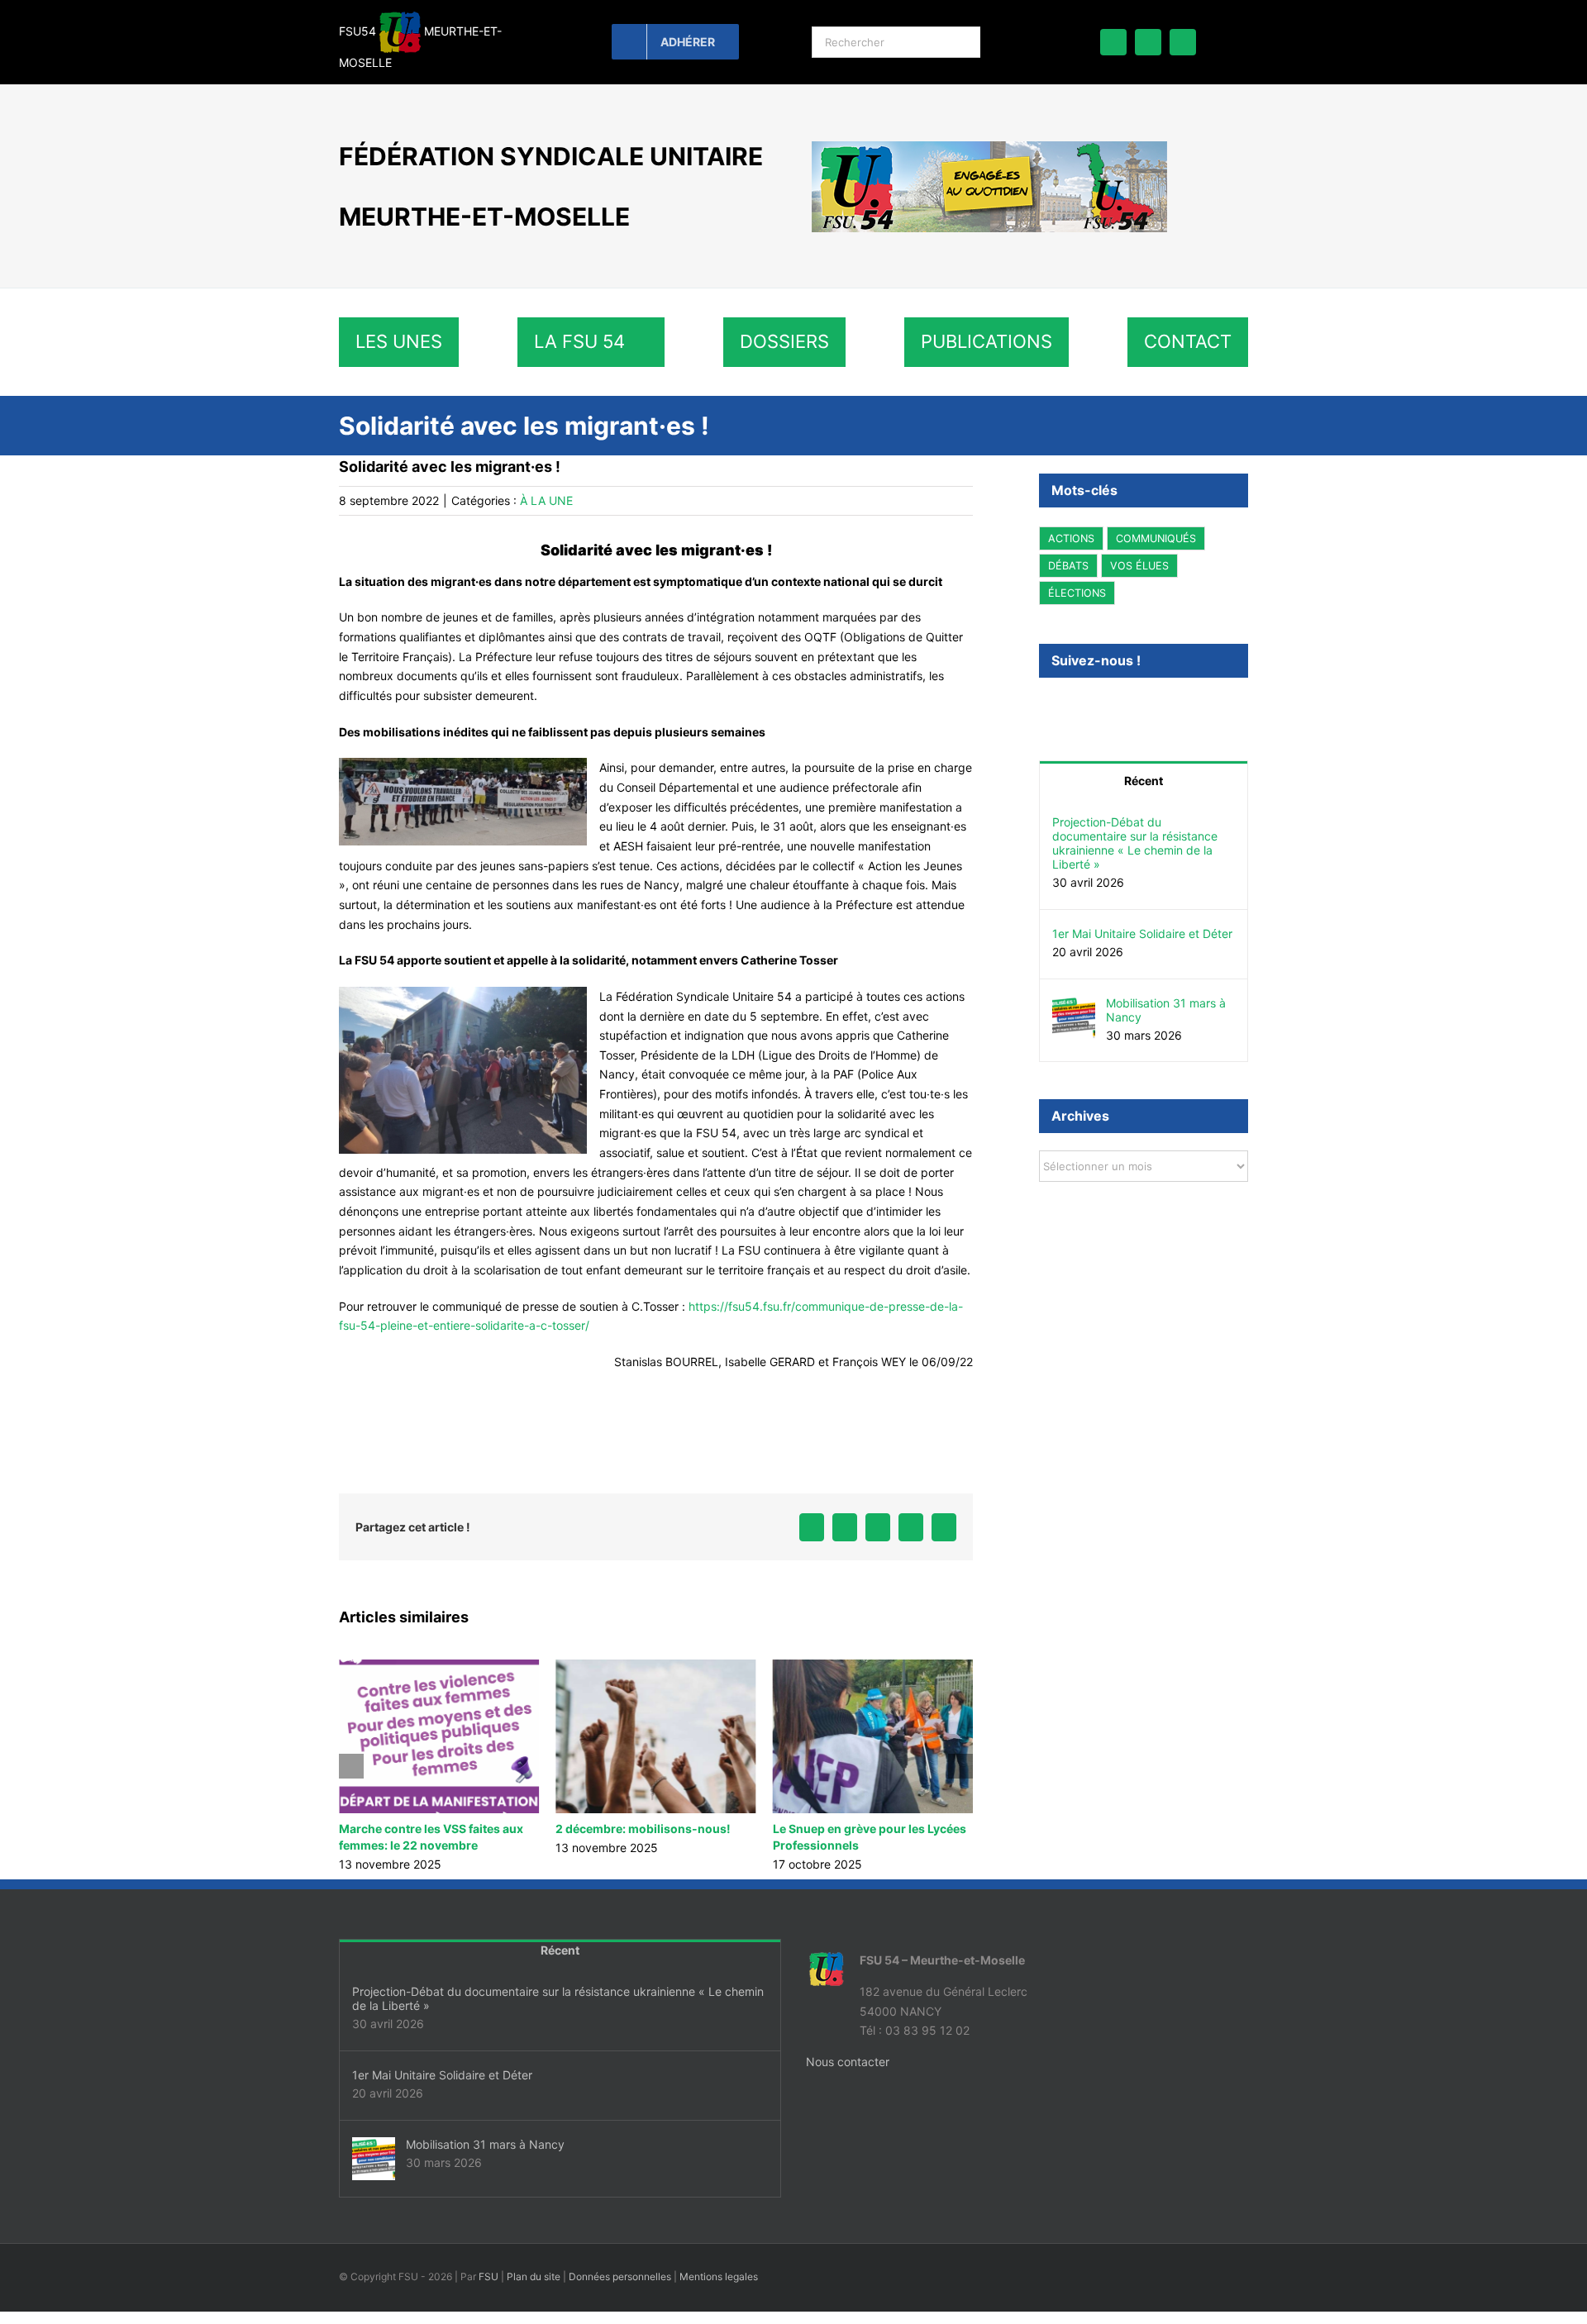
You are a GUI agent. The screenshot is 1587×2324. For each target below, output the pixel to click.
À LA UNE (546, 500)
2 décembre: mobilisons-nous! (427, 1829)
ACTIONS (1071, 538)
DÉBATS (1068, 566)
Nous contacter (848, 2062)
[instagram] (1183, 42)
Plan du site (534, 2276)
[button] (351, 1766)
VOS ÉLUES (1139, 566)
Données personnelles (620, 2276)
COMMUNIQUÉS (1156, 538)
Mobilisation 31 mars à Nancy (855, 1829)
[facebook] (1113, 42)
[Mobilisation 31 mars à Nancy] (1074, 1005)
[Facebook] (1044, 705)
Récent (1144, 781)
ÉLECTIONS (1077, 593)
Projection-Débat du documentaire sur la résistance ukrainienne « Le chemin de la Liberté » (1135, 843)
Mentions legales (719, 2276)
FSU (488, 2276)
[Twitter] (1066, 705)
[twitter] (1148, 42)
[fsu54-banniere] (989, 147)
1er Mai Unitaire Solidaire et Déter (1142, 933)
